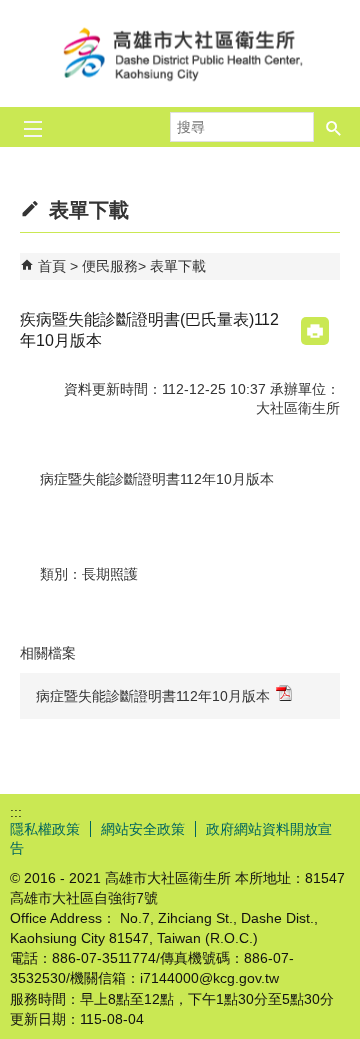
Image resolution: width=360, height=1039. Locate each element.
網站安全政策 (143, 829)
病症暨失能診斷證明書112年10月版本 (153, 696)
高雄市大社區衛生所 (180, 53)
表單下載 (178, 266)
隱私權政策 (45, 829)
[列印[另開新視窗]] (315, 331)
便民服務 (110, 266)
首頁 (52, 266)
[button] (334, 127)
